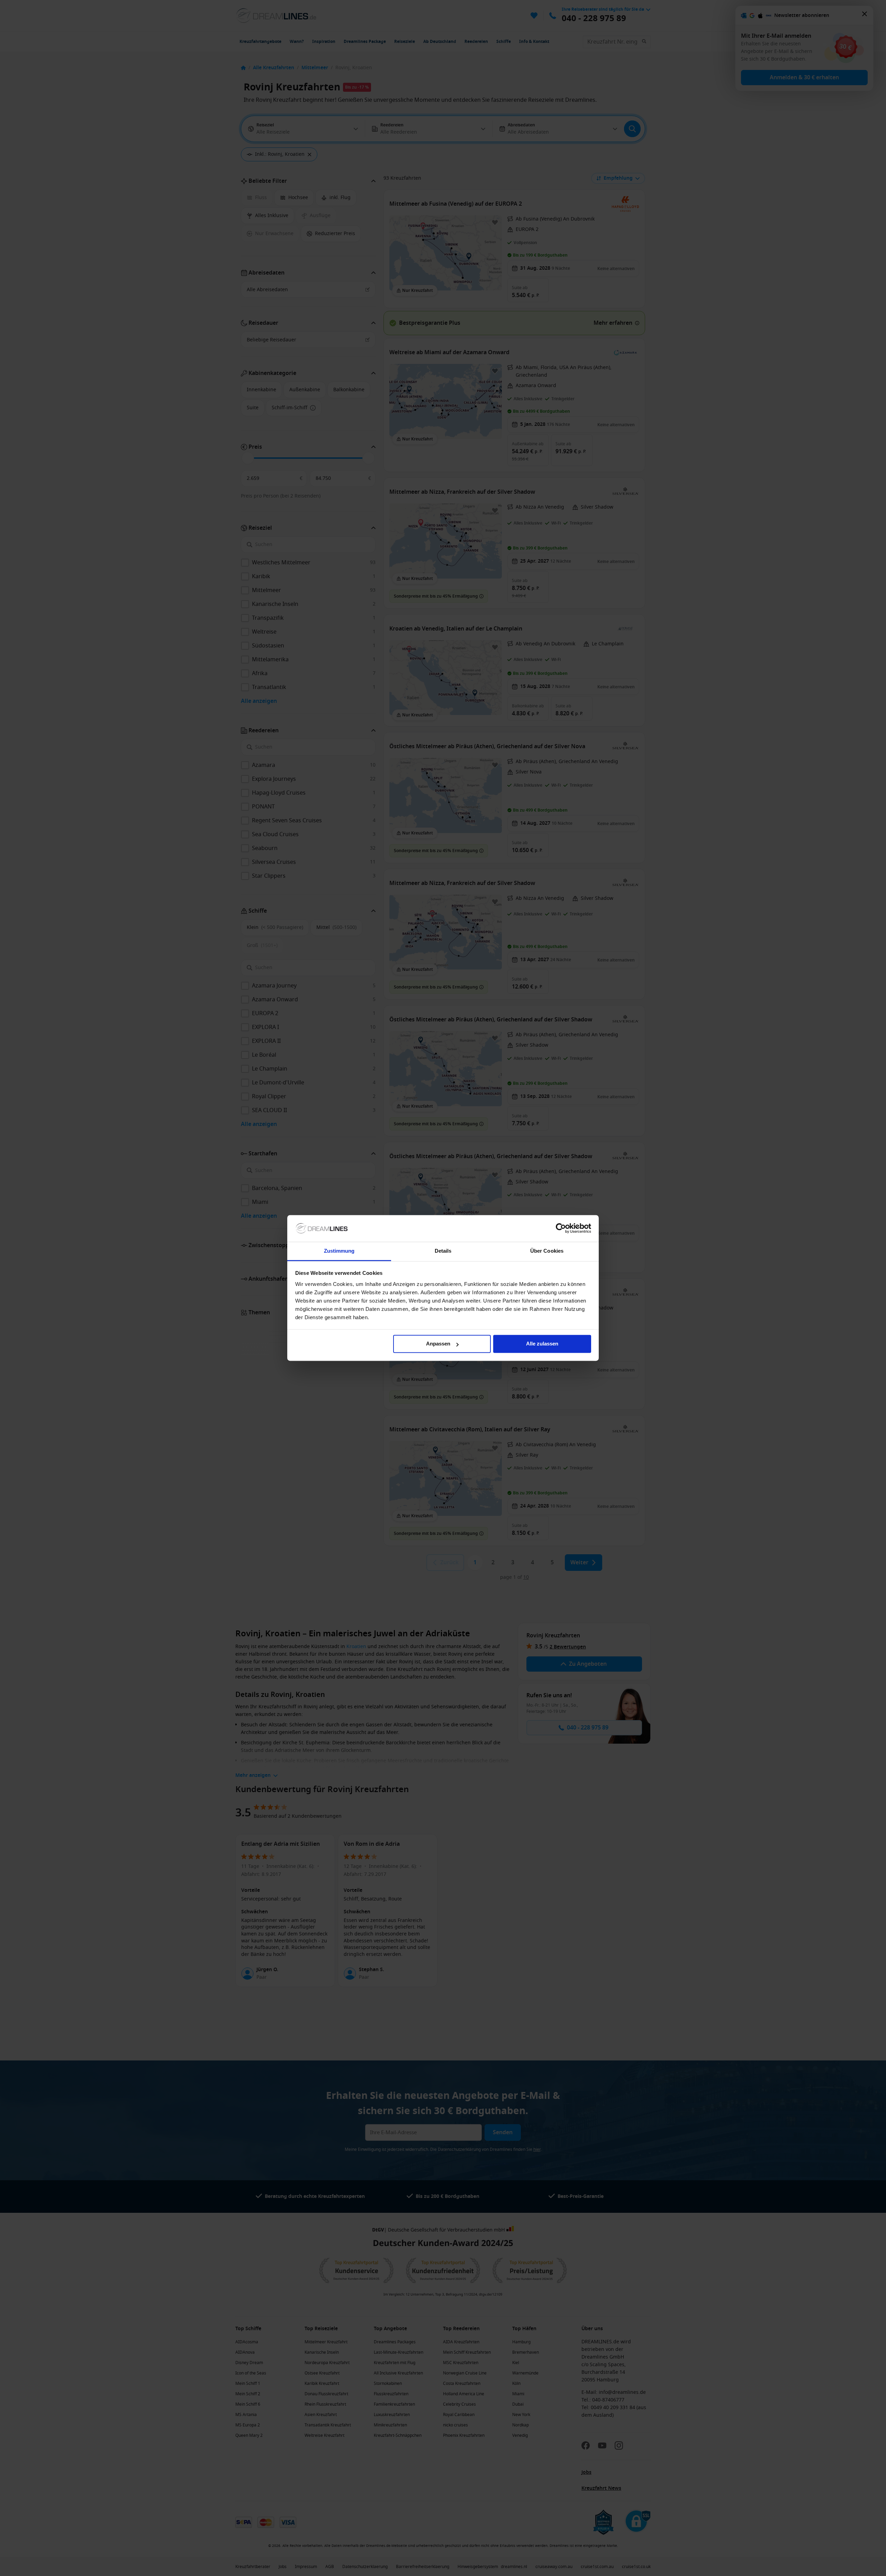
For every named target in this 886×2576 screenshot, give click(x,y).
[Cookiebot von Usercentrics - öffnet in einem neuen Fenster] (561, 1228)
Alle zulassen (542, 1344)
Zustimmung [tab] (339, 1251)
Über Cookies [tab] (547, 1251)
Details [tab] (443, 1251)
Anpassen (438, 1344)
